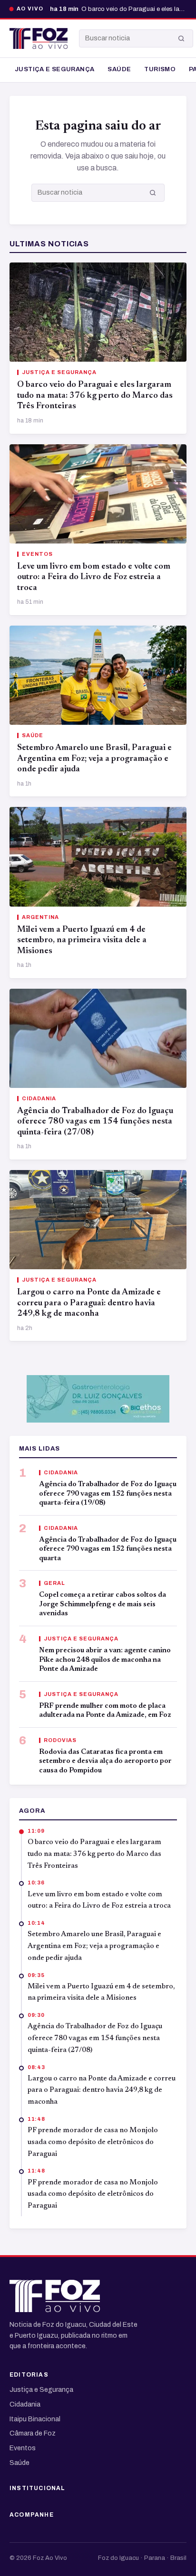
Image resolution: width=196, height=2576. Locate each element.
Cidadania (25, 2404)
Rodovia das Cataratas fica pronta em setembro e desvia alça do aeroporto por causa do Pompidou (105, 1761)
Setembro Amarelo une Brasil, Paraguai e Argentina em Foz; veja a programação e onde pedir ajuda (94, 759)
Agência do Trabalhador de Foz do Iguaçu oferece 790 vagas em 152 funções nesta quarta (108, 1549)
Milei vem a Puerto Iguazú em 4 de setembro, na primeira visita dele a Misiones (82, 941)
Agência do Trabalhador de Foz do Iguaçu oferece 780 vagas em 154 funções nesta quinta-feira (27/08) (95, 1122)
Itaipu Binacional (35, 2419)
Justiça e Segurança (54, 69)
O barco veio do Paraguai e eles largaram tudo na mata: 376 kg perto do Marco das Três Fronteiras (95, 396)
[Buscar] (181, 38)
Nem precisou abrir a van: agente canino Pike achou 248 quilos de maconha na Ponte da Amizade (105, 1660)
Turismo (160, 69)
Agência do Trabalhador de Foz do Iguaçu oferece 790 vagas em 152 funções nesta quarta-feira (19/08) (108, 1494)
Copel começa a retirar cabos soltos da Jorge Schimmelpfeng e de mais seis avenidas (103, 1604)
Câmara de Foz (33, 2433)
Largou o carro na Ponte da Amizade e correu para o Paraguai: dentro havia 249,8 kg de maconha (89, 1303)
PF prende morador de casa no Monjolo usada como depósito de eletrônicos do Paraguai (93, 2142)
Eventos (23, 2448)
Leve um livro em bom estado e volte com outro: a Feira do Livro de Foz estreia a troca (94, 577)
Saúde (119, 69)
